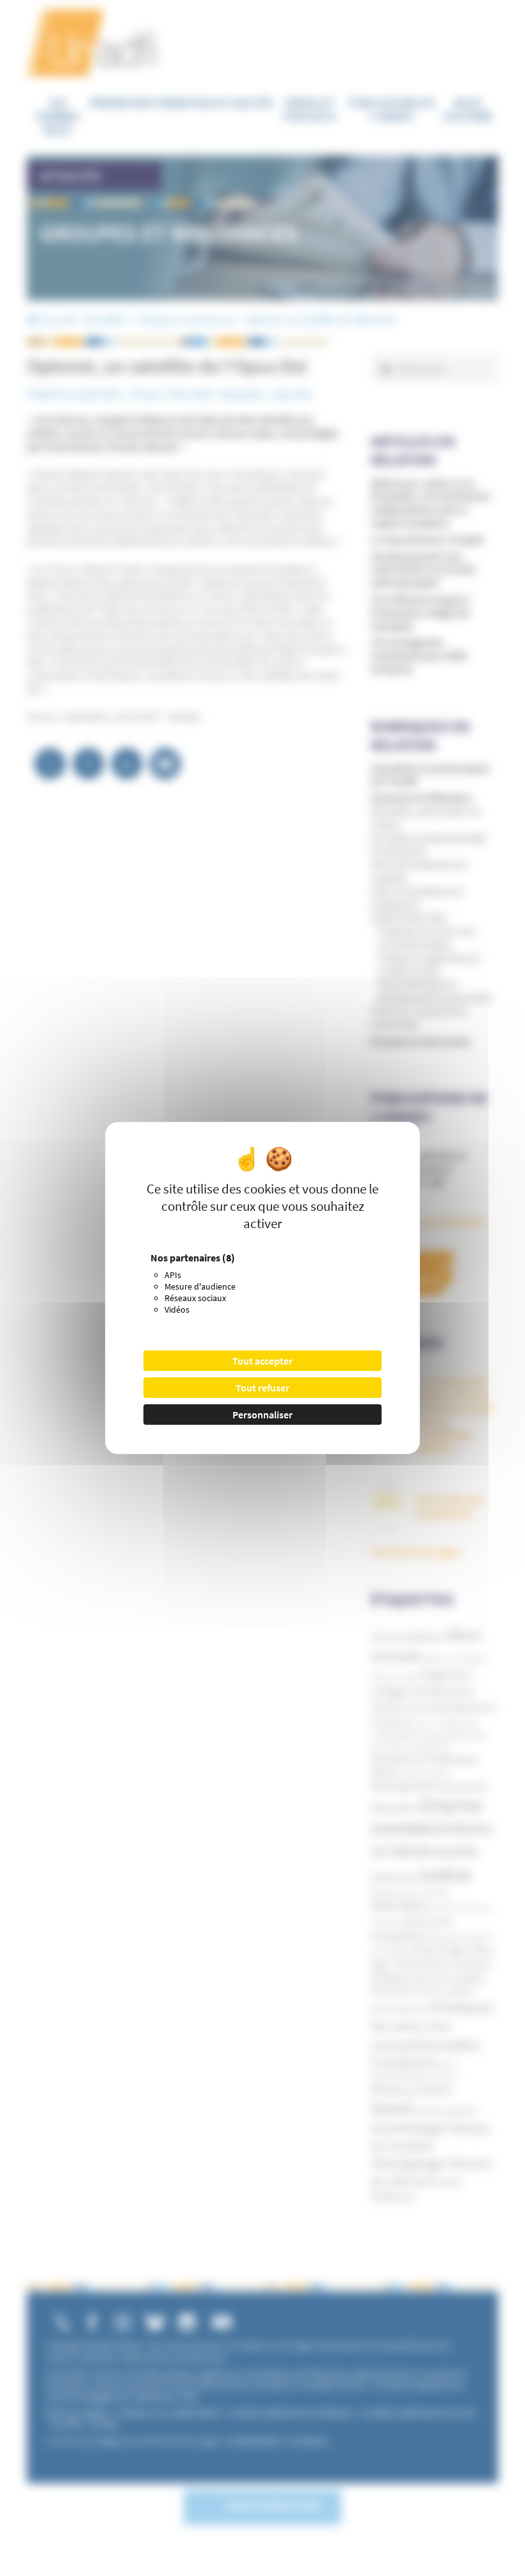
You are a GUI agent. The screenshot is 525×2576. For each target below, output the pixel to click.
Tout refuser (262, 1388)
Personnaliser (262, 1415)
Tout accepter (262, 1361)
